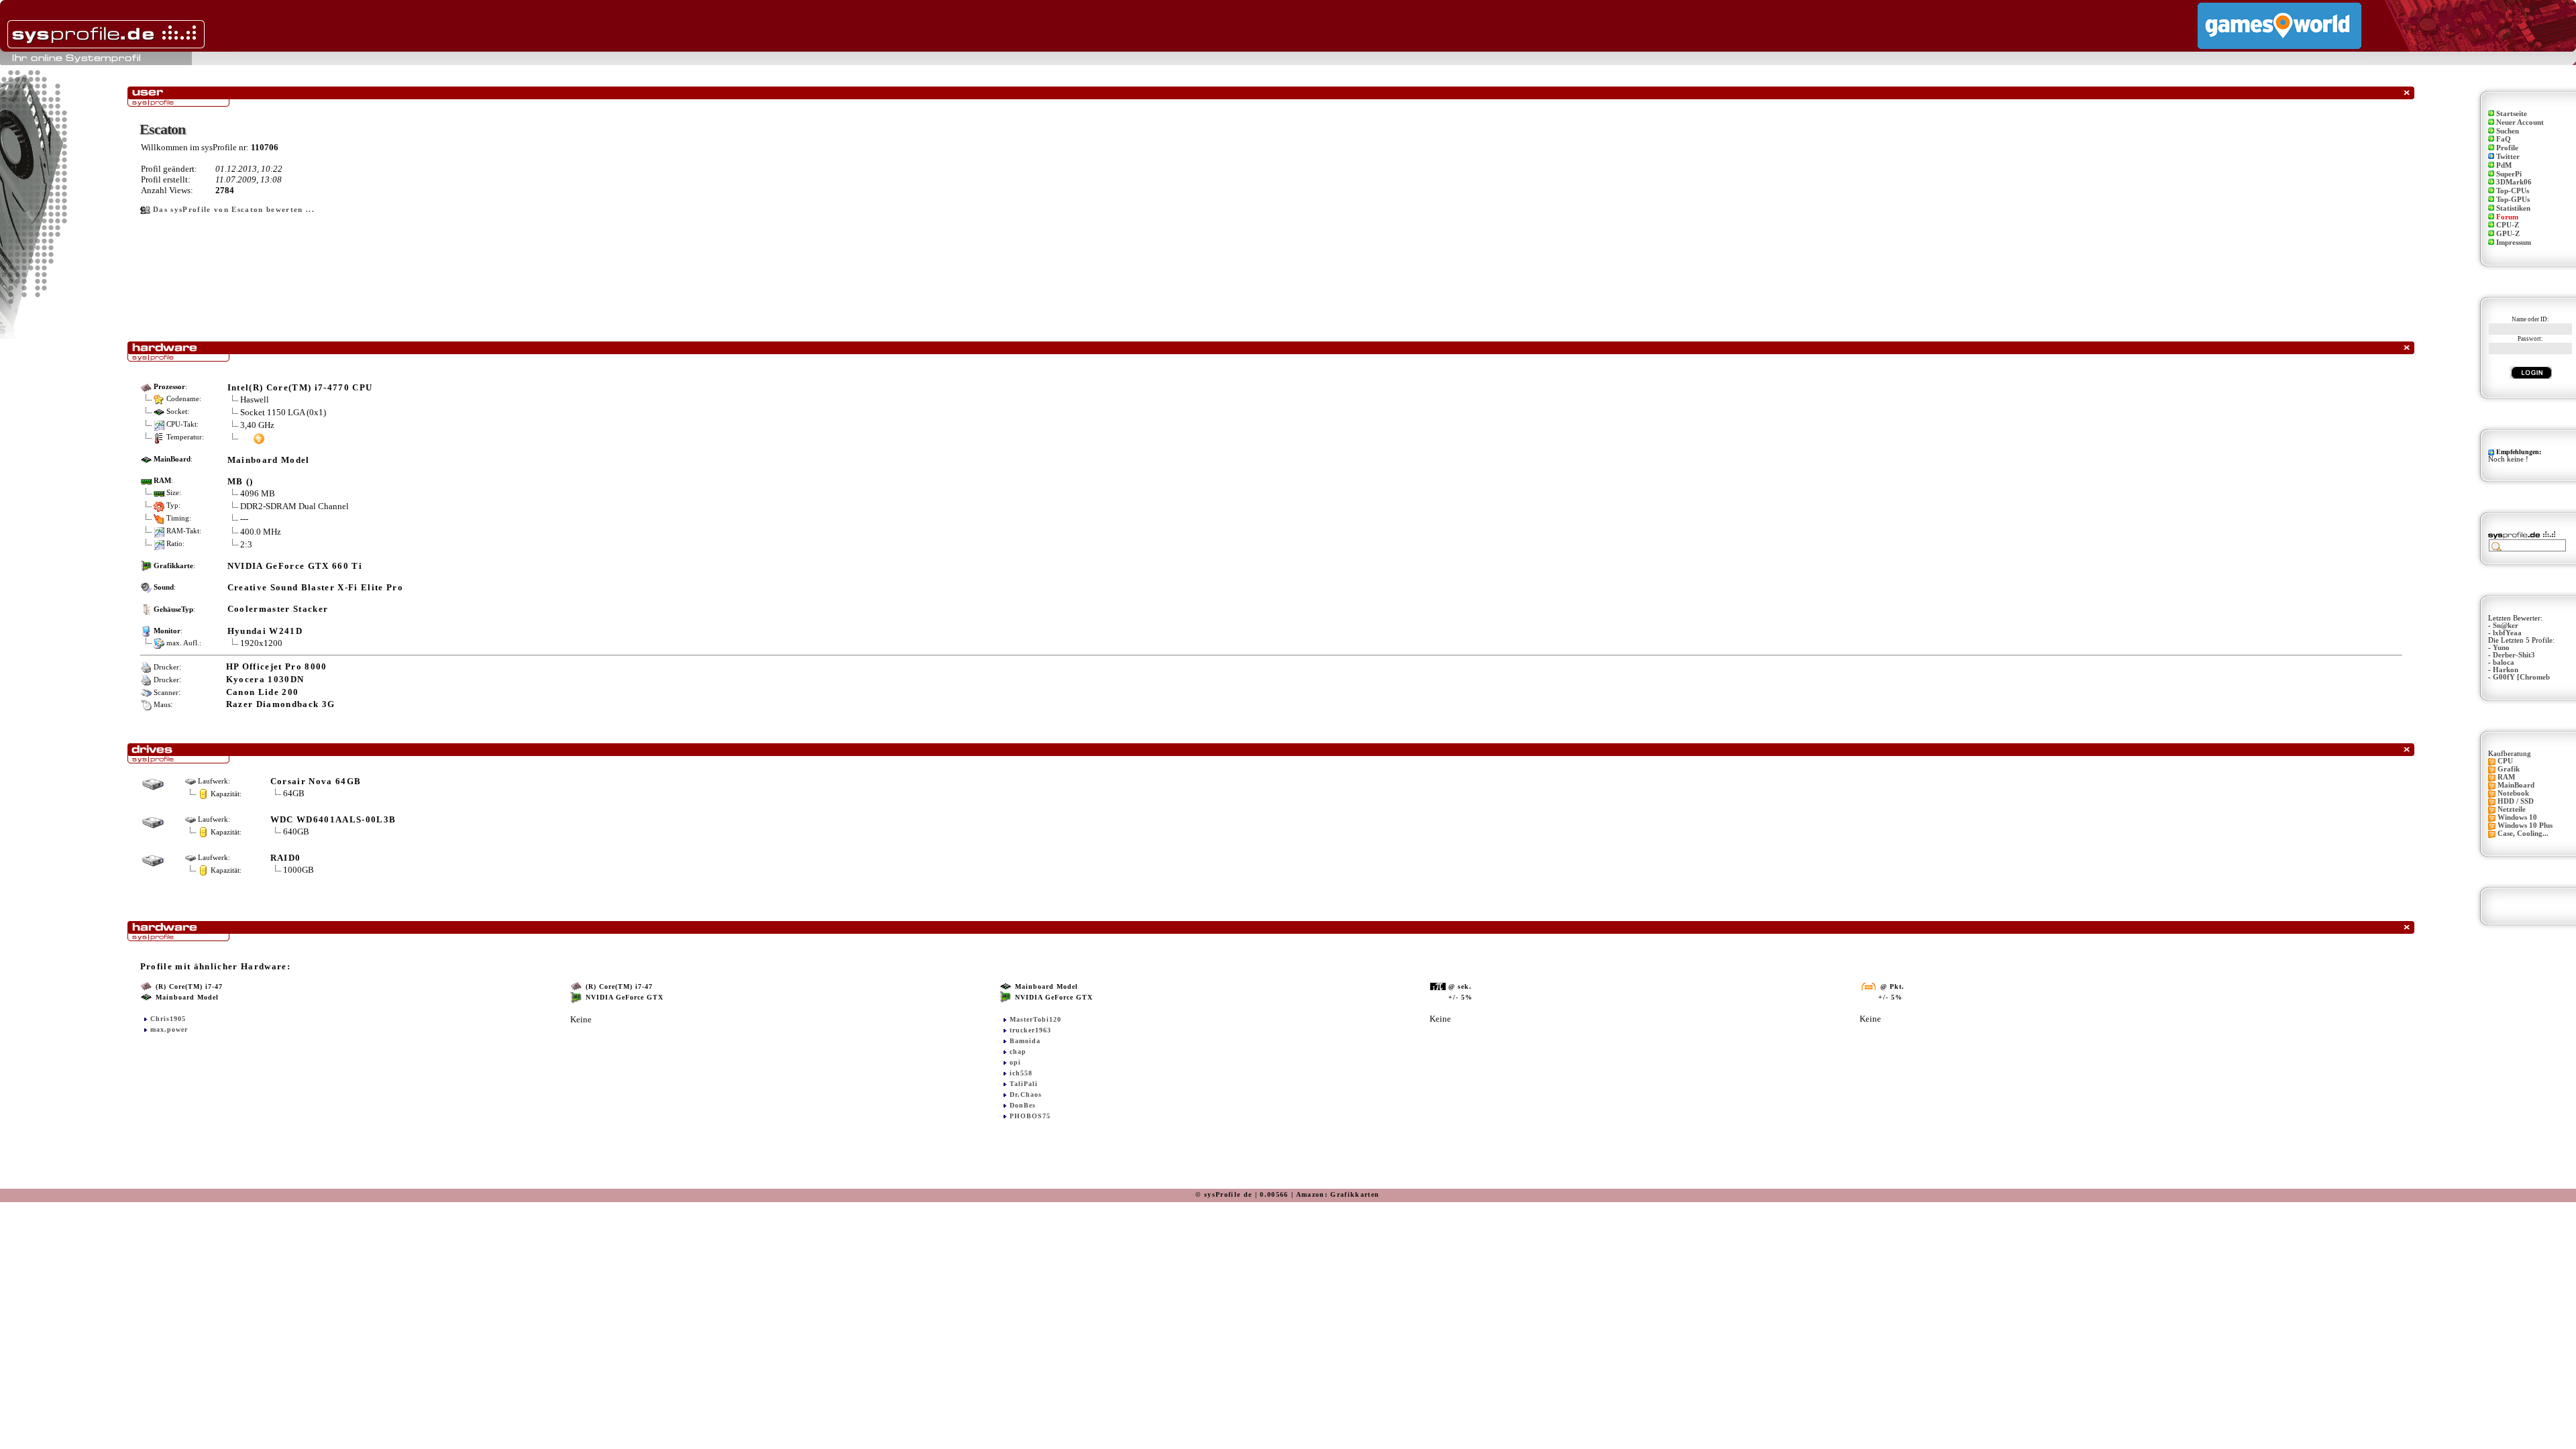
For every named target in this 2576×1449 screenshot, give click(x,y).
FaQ (2504, 139)
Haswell (255, 399)
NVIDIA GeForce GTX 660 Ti (295, 566)
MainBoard (2516, 785)
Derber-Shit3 (2514, 655)
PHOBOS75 (1030, 1116)
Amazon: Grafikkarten (1338, 1194)
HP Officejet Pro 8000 (277, 666)
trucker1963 (1030, 1030)
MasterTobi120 (1035, 1019)
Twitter (2508, 157)
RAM (2506, 777)
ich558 (1021, 1073)
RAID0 (286, 858)
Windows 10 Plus (2525, 825)
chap (1018, 1052)
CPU (2505, 761)
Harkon (2506, 670)
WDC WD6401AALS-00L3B (333, 819)
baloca (2504, 662)
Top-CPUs (2513, 191)
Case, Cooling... (2523, 834)
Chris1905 (168, 1019)
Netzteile (2512, 809)
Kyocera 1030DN (265, 679)
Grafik (2509, 769)
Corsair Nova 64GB (316, 781)
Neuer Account (2520, 122)
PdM (2504, 165)
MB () (240, 481)
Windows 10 (2517, 817)
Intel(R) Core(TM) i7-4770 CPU (300, 387)
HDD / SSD (2516, 801)
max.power (169, 1029)
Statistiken (2513, 208)
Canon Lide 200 (263, 692)
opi (1015, 1062)
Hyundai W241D (265, 631)
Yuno (2501, 648)
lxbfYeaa (2507, 633)
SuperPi (2509, 174)
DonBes (1023, 1105)
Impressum (2514, 243)
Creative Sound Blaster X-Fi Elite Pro (315, 587)
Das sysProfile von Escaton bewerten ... (234, 210)
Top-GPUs (2513, 200)
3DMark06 (2514, 182)
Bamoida (1025, 1041)
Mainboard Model (269, 460)
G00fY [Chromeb (2521, 677)
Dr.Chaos (1026, 1094)
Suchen (2508, 131)
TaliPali (1024, 1084)
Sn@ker (2506, 626)
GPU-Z (2508, 234)
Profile (2507, 148)
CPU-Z (2508, 225)
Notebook (2513, 793)
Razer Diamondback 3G (281, 704)
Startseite (2512, 114)
